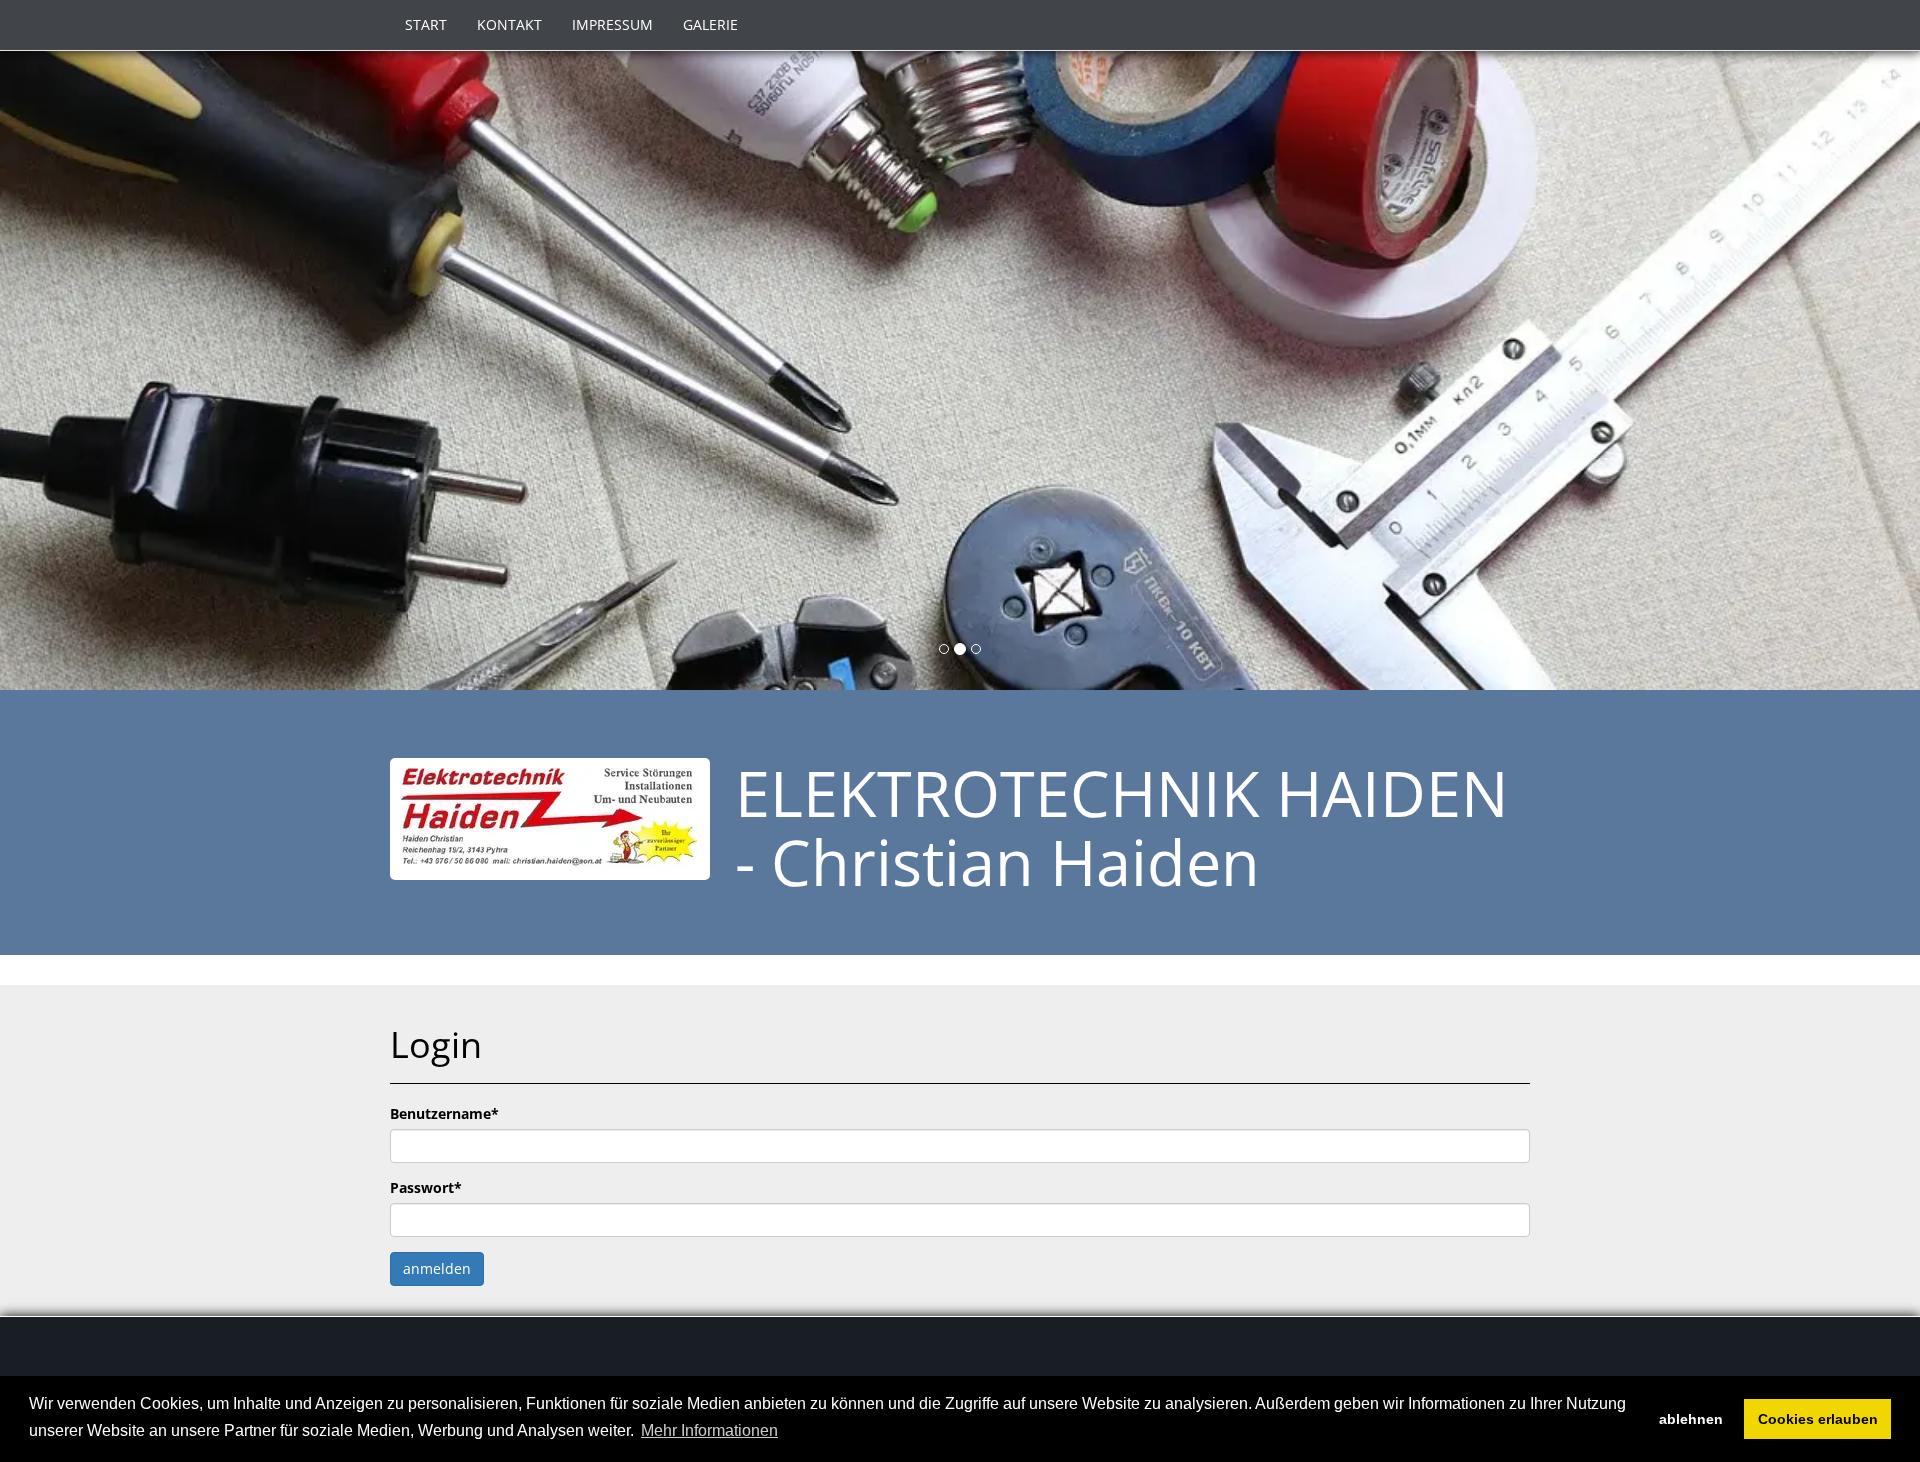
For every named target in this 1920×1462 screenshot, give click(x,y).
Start (426, 24)
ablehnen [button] (1691, 1419)
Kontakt (509, 24)
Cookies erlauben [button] (1818, 1419)
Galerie (710, 24)
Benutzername (444, 1113)
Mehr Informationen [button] (709, 1430)
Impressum (612, 24)
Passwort (426, 1187)
